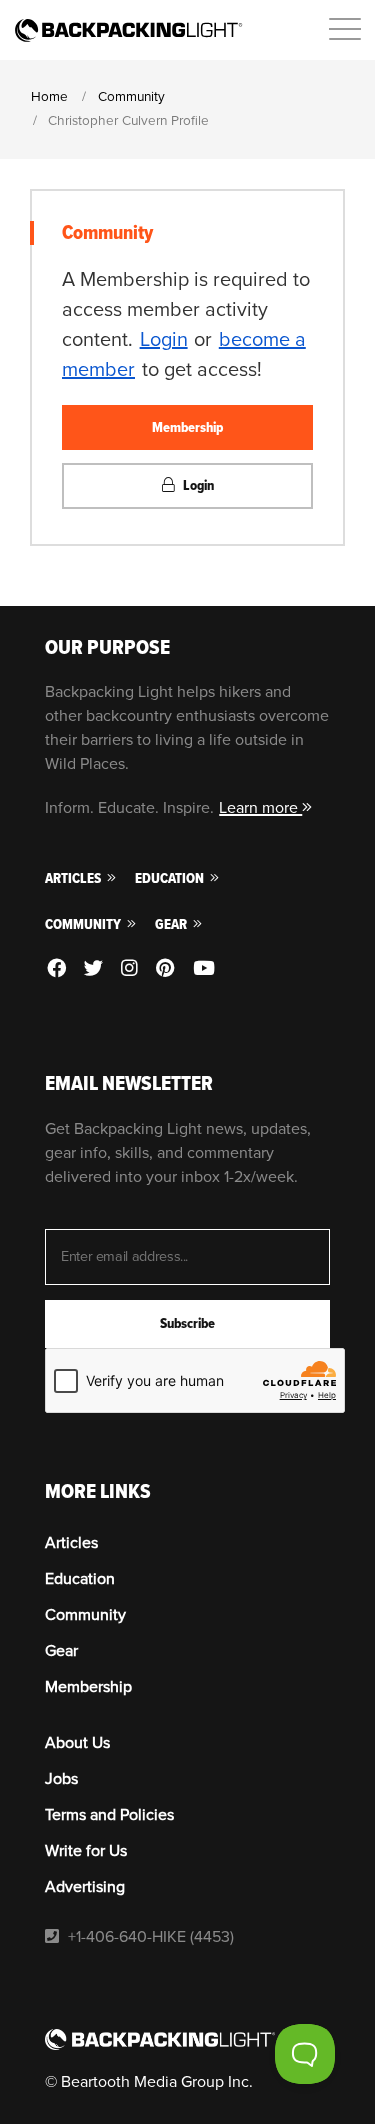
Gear (172, 924)
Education (171, 878)
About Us (77, 1743)
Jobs (61, 1779)
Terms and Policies (109, 1815)
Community (84, 924)
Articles (74, 878)
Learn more (260, 808)
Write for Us (86, 1851)
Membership (187, 427)
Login (164, 340)
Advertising (85, 1887)
